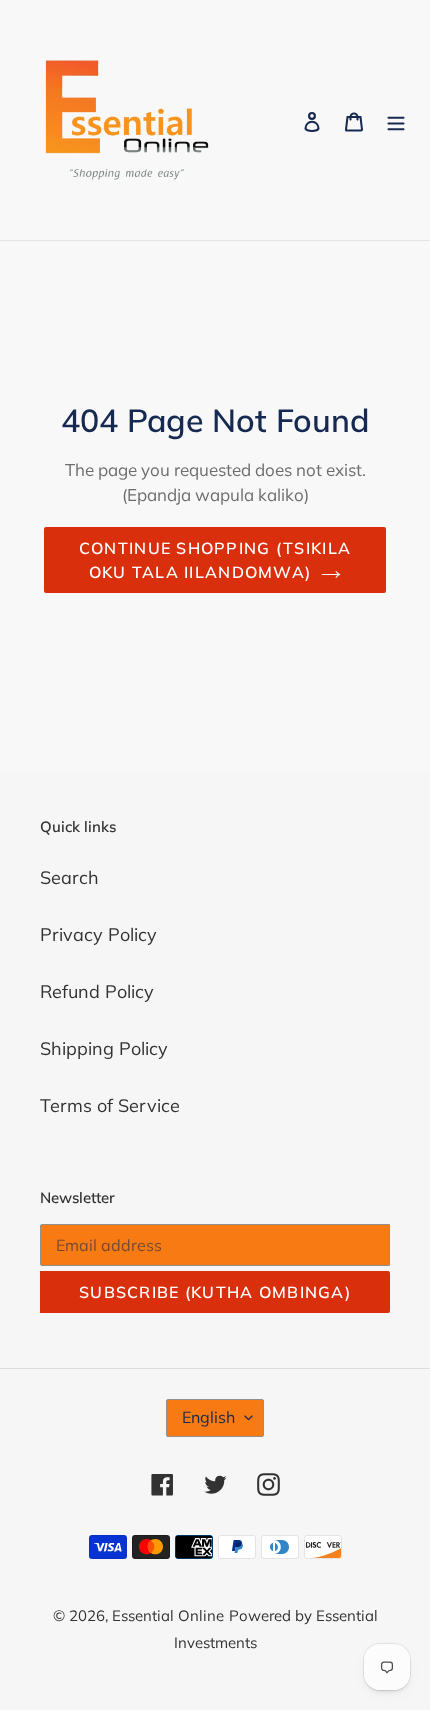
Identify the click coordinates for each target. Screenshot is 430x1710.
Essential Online (168, 1615)
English (208, 1417)
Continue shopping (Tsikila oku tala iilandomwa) (215, 560)
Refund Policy (97, 991)
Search (69, 877)
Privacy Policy (98, 934)
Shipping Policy (104, 1048)
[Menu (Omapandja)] (396, 120)
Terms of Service (110, 1105)
